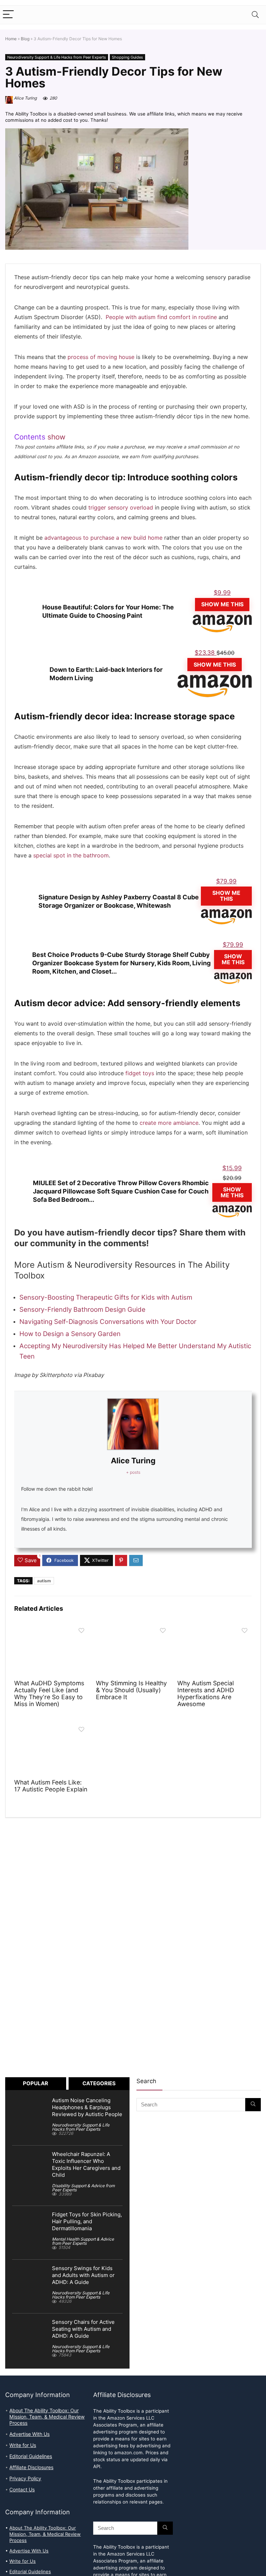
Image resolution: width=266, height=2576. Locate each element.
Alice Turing (25, 98)
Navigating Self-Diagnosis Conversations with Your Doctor (108, 1321)
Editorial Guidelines (31, 2456)
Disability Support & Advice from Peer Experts (83, 2188)
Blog (25, 39)
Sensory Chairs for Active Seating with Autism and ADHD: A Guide (83, 2329)
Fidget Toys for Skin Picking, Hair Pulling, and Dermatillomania (87, 2222)
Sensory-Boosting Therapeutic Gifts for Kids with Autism (106, 1297)
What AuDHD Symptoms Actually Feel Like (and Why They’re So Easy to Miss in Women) (49, 1693)
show (56, 437)
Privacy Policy (25, 2479)
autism (44, 1581)
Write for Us (23, 2445)
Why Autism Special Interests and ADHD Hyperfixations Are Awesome (206, 1693)
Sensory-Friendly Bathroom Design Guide (82, 1309)
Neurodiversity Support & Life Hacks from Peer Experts (57, 57)
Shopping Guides (127, 57)
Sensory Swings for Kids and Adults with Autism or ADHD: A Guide (83, 2275)
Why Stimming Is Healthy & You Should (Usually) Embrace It (131, 1690)
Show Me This (222, 604)
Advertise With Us (29, 2434)
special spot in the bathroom (71, 855)
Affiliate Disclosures (31, 2467)
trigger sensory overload (121, 508)
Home (11, 39)
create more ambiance (169, 1123)
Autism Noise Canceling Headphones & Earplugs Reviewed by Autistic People (87, 2107)
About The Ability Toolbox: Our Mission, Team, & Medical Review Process (47, 2417)
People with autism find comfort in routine (161, 317)
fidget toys (140, 1073)
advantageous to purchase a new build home (103, 538)
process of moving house (101, 357)
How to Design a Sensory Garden (70, 1334)
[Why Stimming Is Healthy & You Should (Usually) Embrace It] (133, 1629)
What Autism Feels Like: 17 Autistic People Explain (51, 1786)
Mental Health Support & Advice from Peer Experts (83, 2241)
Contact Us (22, 2490)
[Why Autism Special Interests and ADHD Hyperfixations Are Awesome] (214, 1629)
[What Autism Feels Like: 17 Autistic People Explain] (51, 1728)
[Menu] (8, 15)
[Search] (255, 15)
